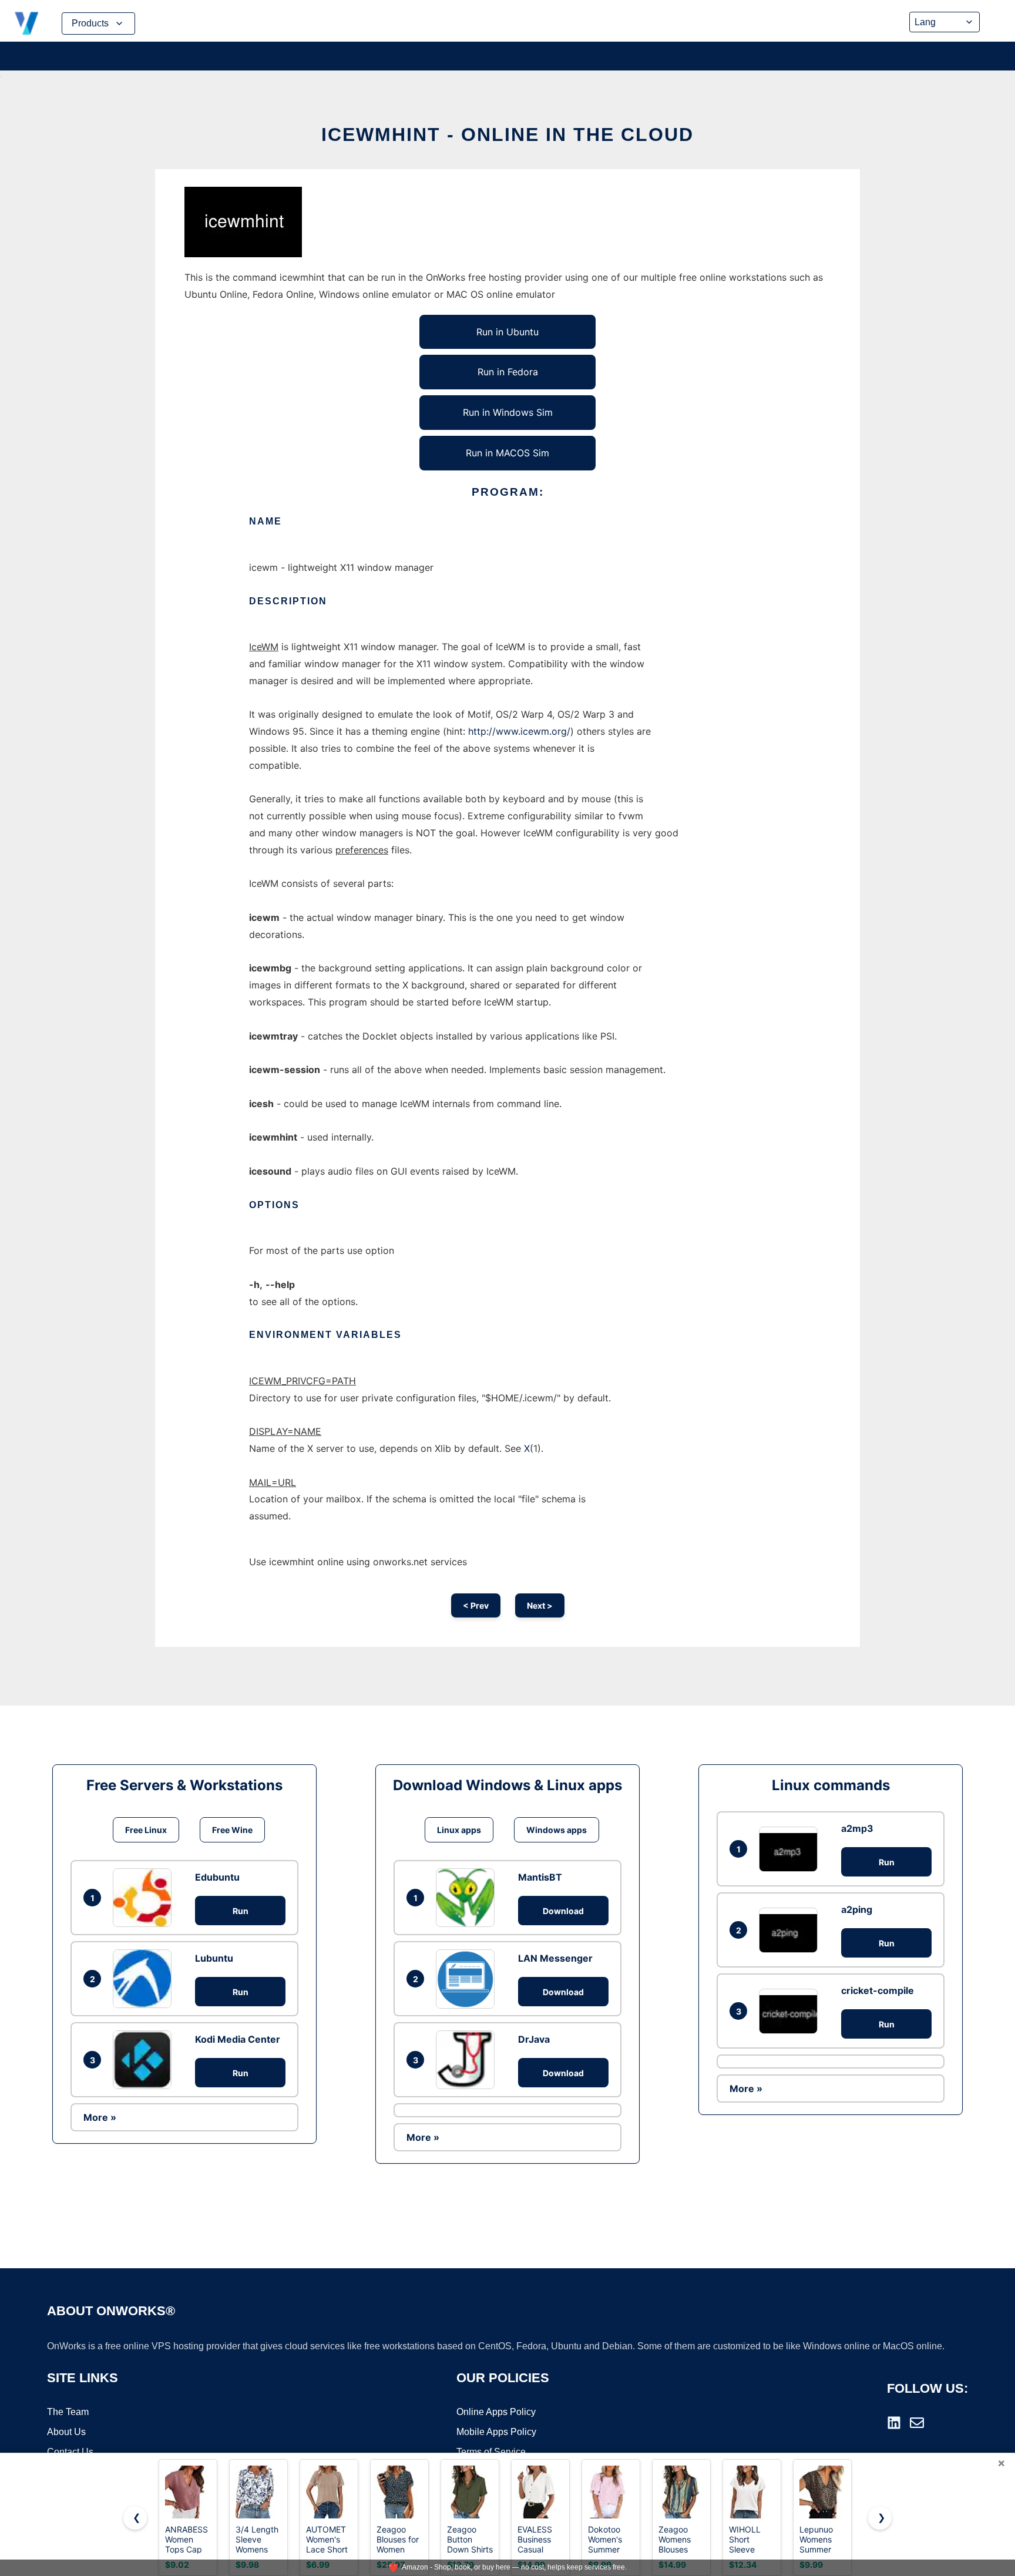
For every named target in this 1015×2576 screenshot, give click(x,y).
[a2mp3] (791, 1849)
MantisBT (540, 1877)
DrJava (534, 2039)
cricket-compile (878, 1990)
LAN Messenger (555, 1958)
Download (563, 1911)
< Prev (476, 1605)
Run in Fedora (508, 372)
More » (100, 2117)
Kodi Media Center (238, 2039)
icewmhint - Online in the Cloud (508, 134)
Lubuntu (214, 1958)
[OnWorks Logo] (26, 23)
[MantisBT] (468, 1898)
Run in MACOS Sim (508, 453)
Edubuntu (217, 1877)
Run (241, 1911)
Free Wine (232, 1830)
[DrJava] (468, 2060)
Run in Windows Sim (508, 412)
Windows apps (557, 1830)
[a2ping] (791, 1930)
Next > (540, 1605)
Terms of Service (491, 2452)
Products (90, 23)
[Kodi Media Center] (145, 2060)
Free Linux (146, 1830)
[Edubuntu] (145, 1898)
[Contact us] (917, 2423)
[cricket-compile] (791, 2011)
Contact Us (70, 2452)
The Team (68, 2412)
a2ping (857, 1909)
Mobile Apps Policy (496, 2432)
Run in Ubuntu (508, 332)
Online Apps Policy (496, 2412)
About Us (66, 2432)
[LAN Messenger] (468, 1979)
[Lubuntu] (145, 1979)
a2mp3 (857, 1828)
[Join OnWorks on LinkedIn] (894, 2423)
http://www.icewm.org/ (519, 731)
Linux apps (459, 1830)
